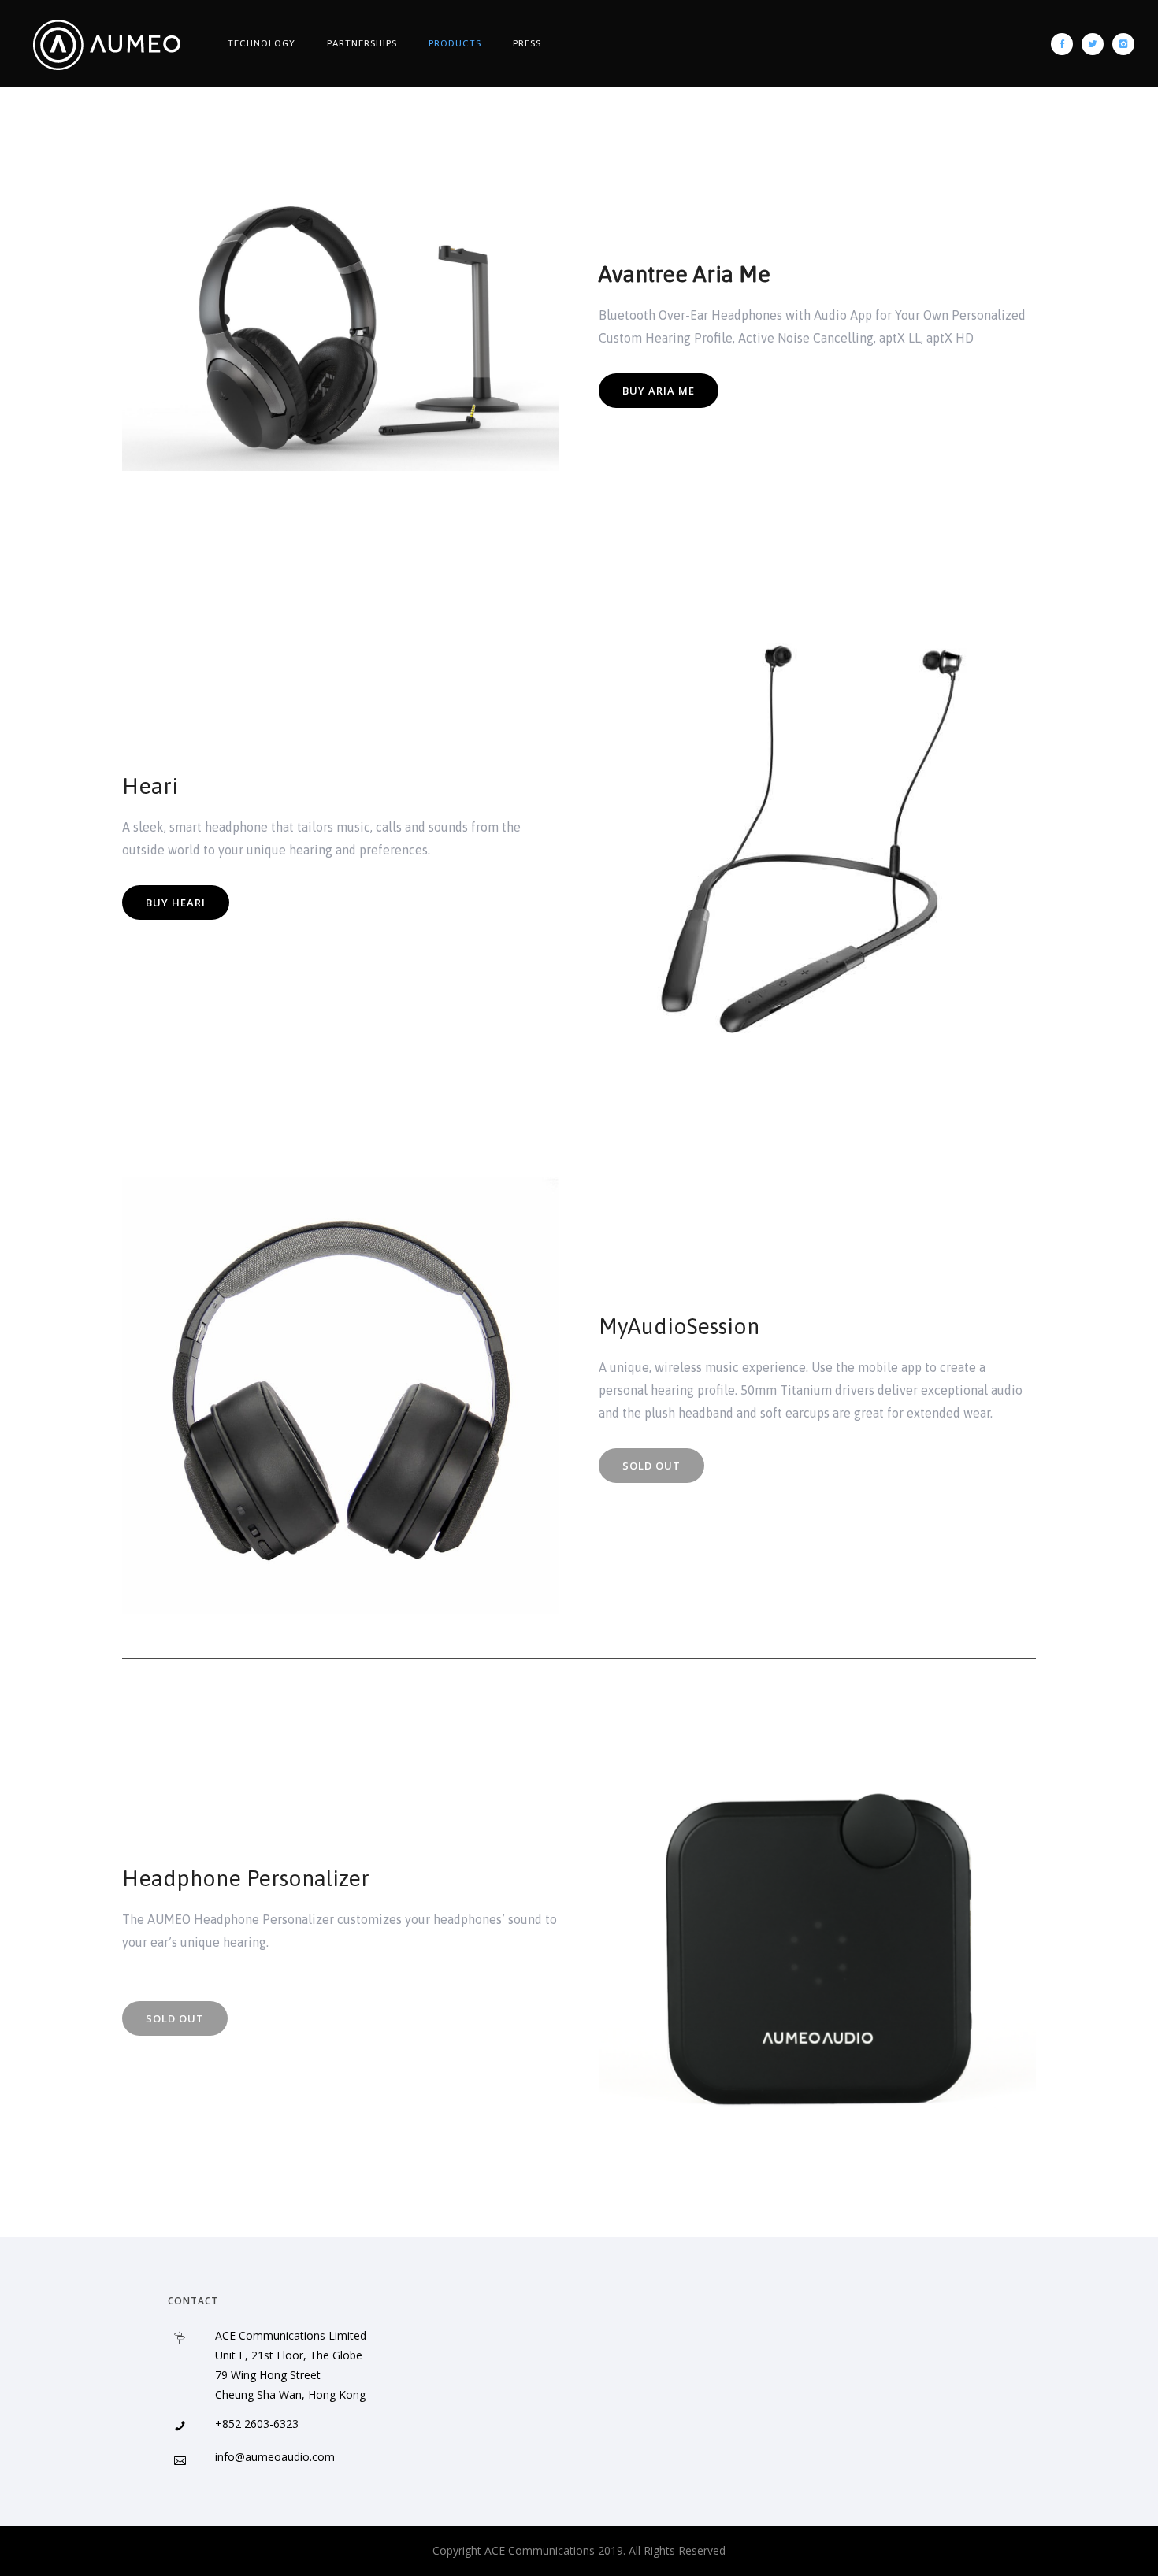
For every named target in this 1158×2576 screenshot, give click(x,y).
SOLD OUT (651, 1466)
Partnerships (362, 43)
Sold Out (175, 2018)
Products (455, 43)
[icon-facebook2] (1066, 44)
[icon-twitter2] (1097, 44)
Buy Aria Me (659, 391)
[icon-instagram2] (1123, 44)
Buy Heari (176, 903)
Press (527, 43)
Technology (262, 43)
